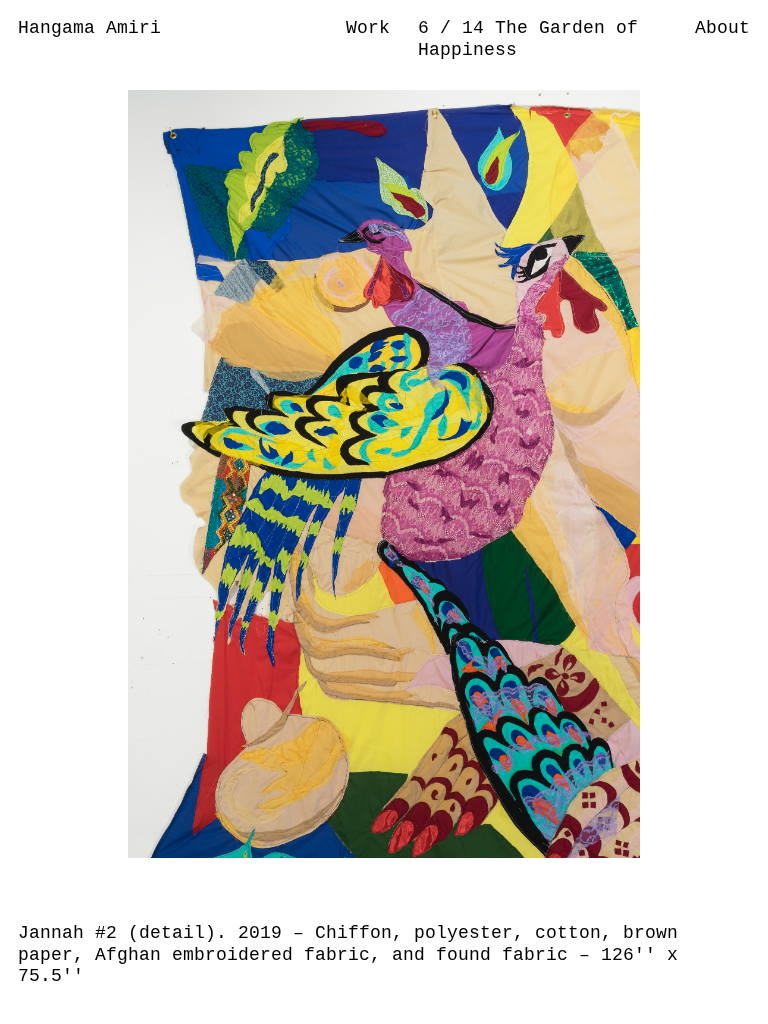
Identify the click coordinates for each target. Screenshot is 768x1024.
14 (478, 28)
